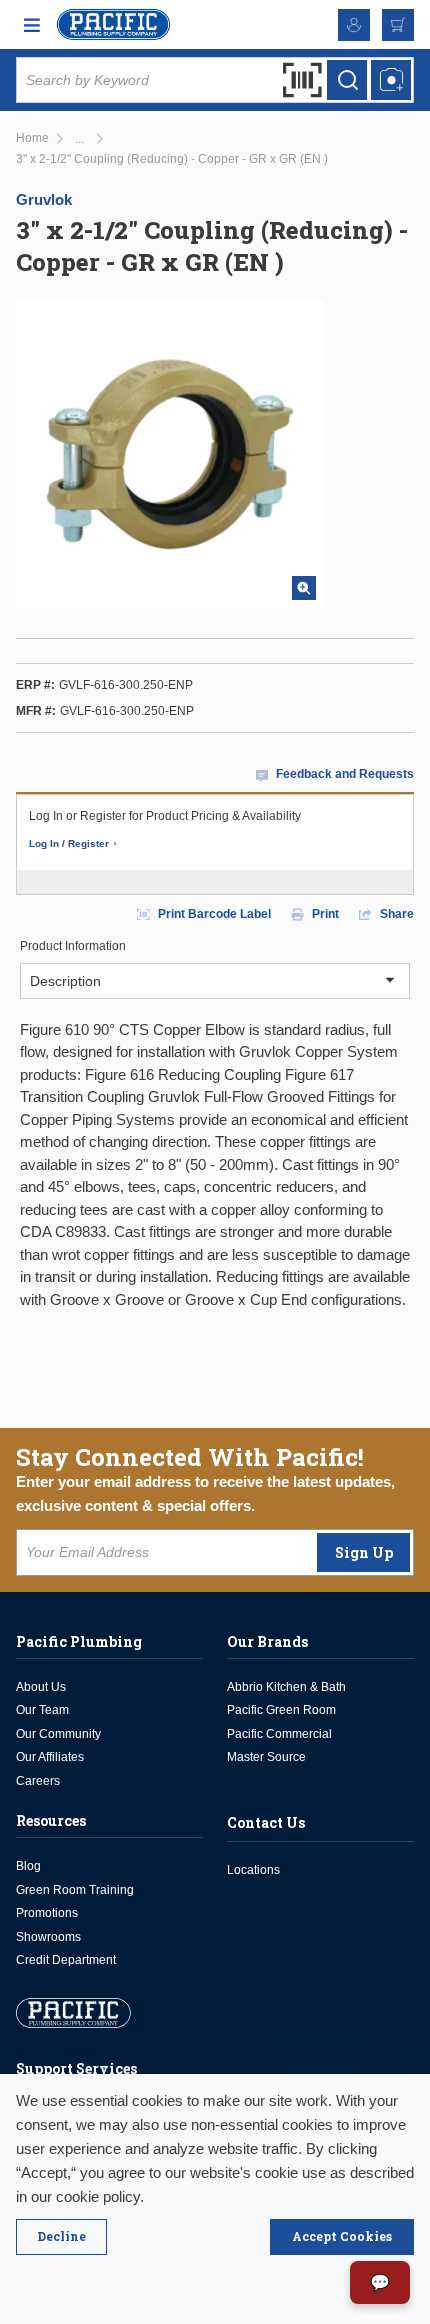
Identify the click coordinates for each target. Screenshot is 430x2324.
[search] (347, 80)
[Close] (61, 2237)
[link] (79, 139)
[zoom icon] (304, 588)
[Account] (354, 25)
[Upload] (391, 80)
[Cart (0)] (398, 25)
